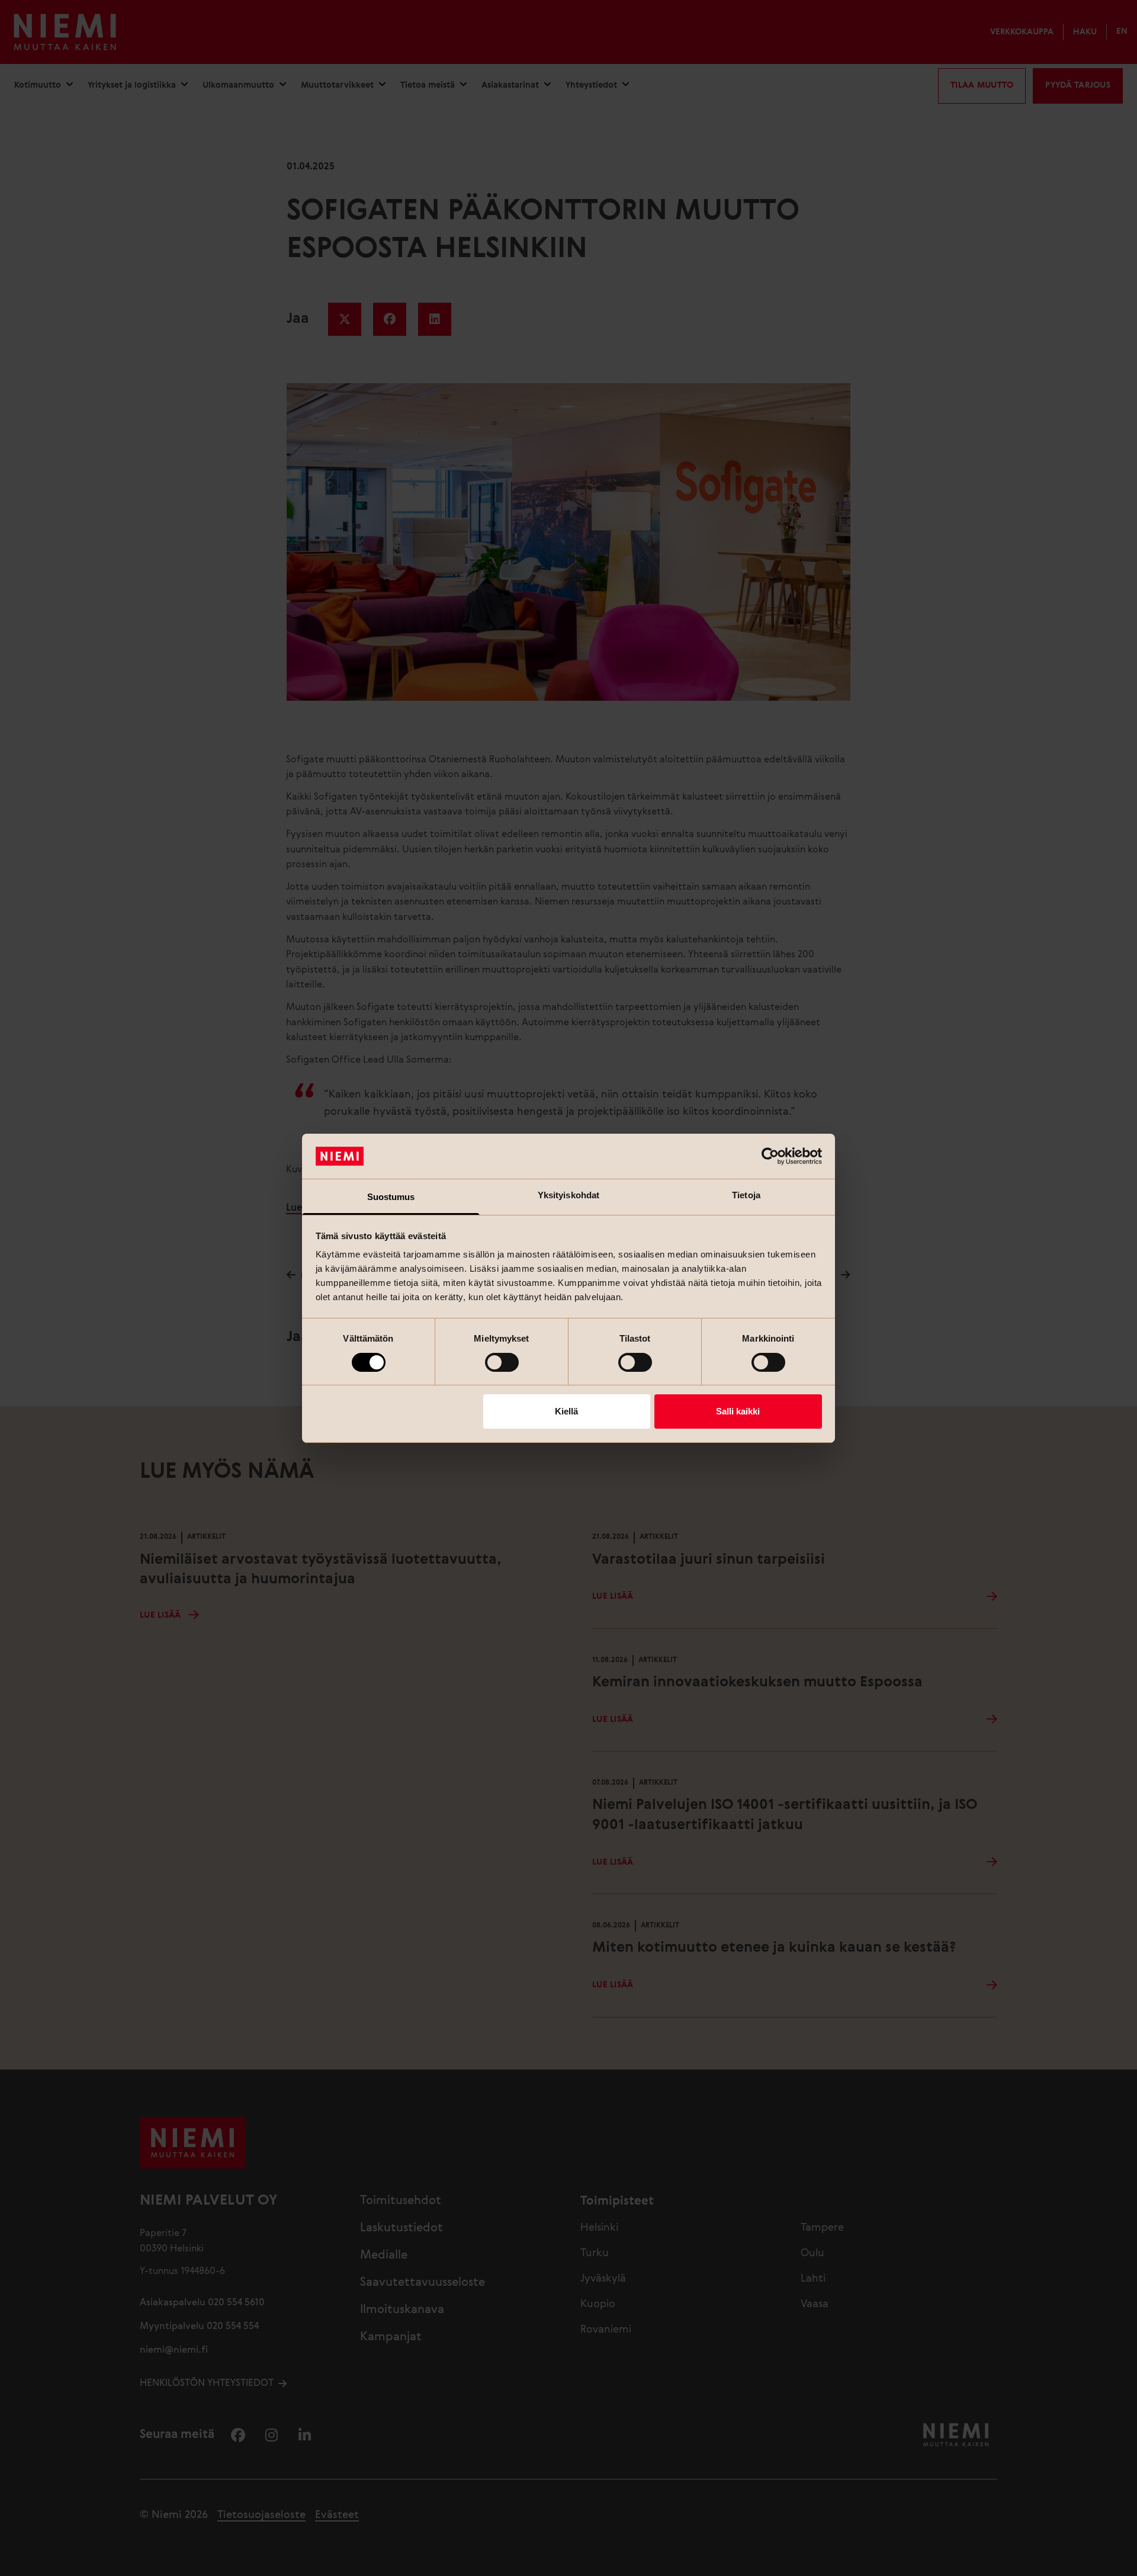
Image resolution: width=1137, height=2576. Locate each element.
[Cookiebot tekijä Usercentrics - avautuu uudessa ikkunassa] (770, 1156)
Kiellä (566, 1411)
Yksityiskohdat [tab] (568, 1195)
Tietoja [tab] (746, 1195)
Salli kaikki (738, 1411)
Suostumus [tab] (391, 1197)
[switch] (502, 1362)
